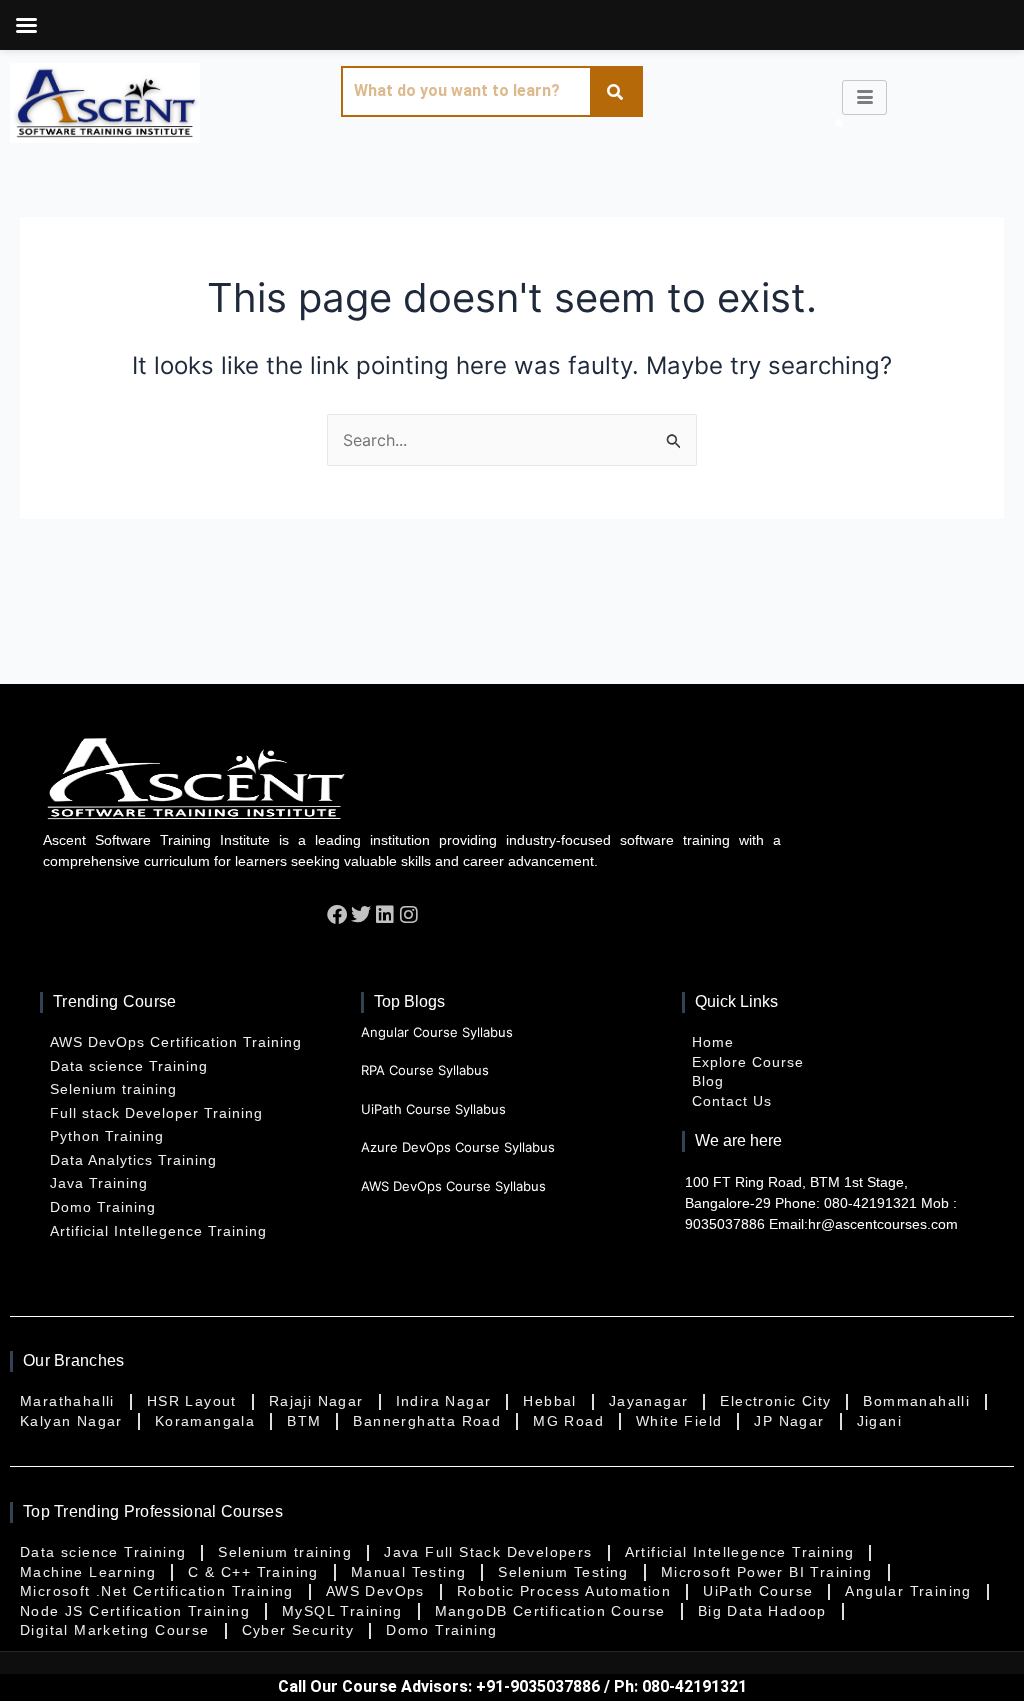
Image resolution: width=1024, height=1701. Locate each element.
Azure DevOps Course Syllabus (458, 1147)
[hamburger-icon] (864, 97)
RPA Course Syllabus (425, 1070)
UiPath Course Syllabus (433, 1109)
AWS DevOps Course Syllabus (453, 1186)
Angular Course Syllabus (437, 1032)
